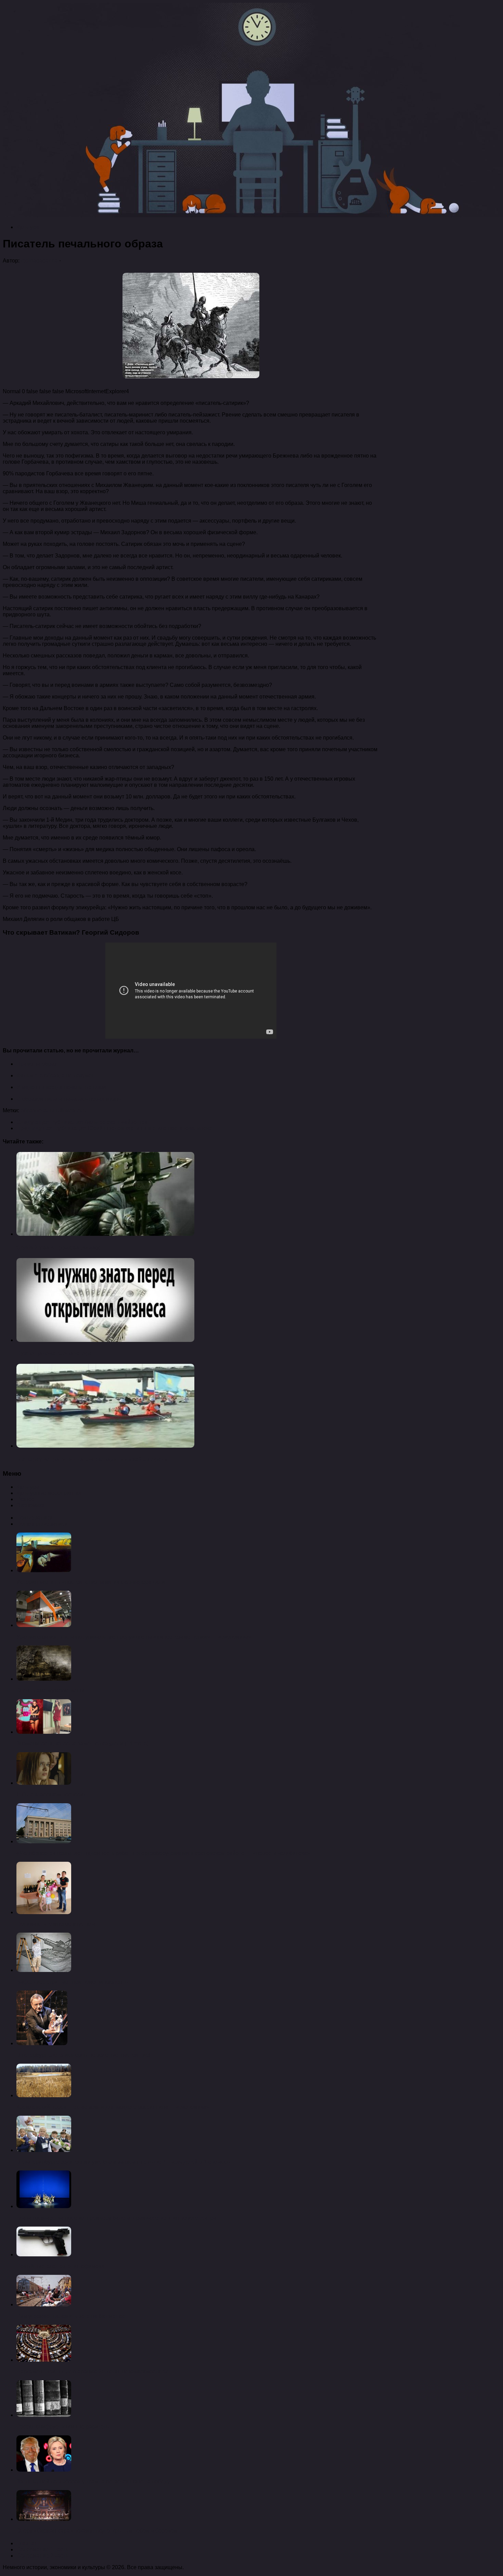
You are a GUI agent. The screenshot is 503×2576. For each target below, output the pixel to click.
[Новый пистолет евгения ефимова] (44, 2254)
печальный (49, 1110)
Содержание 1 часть (42, 2549)
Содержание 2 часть (42, 2556)
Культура (28, 227)
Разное (25, 1499)
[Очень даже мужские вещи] (44, 1679)
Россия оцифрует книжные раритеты (63, 2427)
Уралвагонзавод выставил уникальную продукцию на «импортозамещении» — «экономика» (134, 1637)
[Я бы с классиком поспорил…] (44, 1783)
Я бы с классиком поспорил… (54, 1795)
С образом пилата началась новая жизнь (69, 1099)
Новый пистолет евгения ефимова (61, 2266)
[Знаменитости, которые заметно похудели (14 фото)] (44, 1732)
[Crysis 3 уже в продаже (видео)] (105, 1234)
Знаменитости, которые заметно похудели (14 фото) (82, 1744)
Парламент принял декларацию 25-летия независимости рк (92, 2372)
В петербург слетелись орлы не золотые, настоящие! (83, 2055)
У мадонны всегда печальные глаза (62, 1087)
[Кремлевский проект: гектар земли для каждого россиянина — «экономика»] (44, 2095)
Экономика (30, 1505)
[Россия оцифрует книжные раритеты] (44, 2415)
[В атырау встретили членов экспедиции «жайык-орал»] (105, 1446)
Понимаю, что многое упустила (56, 1924)
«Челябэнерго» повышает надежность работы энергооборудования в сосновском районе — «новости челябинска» (163, 1853)
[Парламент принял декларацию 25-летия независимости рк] (44, 2360)
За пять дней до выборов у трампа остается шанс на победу (93, 2481)
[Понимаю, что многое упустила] (44, 1912)
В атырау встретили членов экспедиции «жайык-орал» (92, 1459)
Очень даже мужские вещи (50, 1690)
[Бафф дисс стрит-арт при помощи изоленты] (44, 1970)
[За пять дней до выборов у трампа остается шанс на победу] (44, 2470)
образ (28, 1110)
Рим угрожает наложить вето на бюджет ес (71, 2316)
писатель (74, 1110)
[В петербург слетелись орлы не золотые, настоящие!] (42, 2043)
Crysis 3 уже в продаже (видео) (58, 1248)
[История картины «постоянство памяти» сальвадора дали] (44, 1570)
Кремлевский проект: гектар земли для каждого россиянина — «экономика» (113, 2107)
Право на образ (36, 1064)
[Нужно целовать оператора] (105, 1340)
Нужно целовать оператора (54, 1353)
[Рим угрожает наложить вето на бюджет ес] (44, 2304)
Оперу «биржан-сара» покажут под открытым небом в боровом (97, 2531)
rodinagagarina (39, 261)
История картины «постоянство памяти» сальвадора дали (91, 1582)
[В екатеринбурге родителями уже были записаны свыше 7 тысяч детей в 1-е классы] (44, 2150)
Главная (27, 2543)
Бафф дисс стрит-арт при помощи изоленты (73, 1982)
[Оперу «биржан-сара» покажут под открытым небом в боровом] (44, 2519)
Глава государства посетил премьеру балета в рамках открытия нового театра (116, 2218)
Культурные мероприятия (49, 1493)
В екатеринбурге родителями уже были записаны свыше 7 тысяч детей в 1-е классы (124, 2162)
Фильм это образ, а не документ (57, 1075)
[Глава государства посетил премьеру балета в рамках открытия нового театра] (44, 2206)
